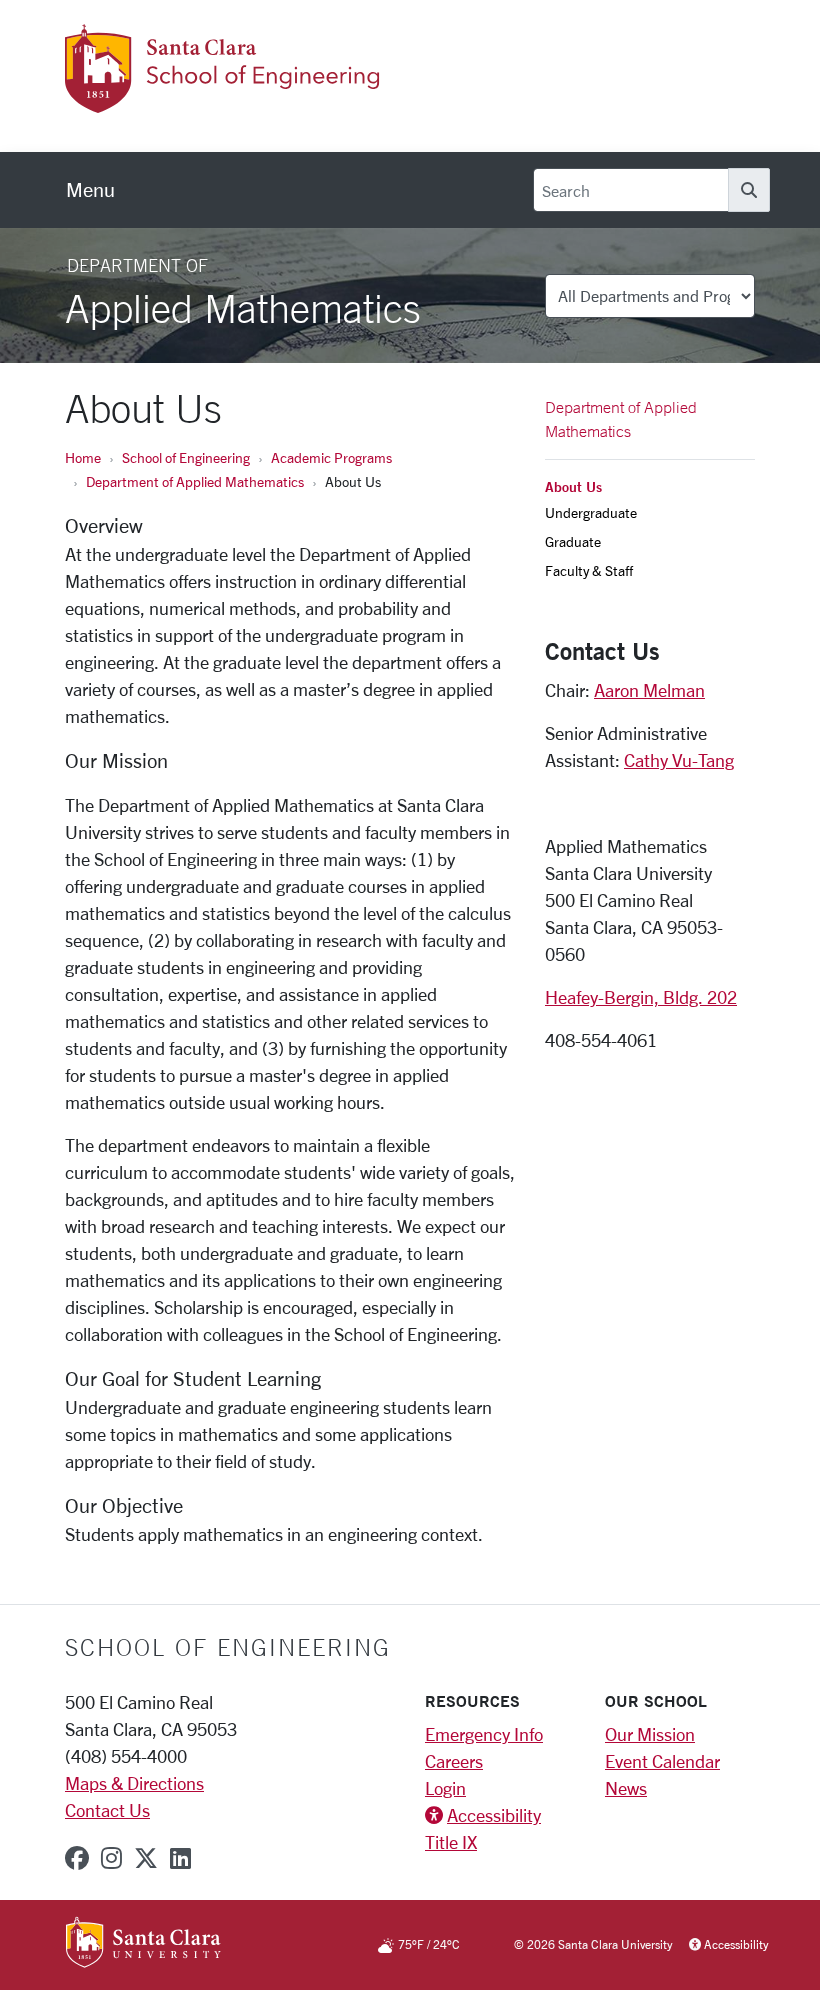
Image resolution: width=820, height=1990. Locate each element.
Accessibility (494, 1815)
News (626, 1788)
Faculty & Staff (589, 570)
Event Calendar (662, 1761)
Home (83, 457)
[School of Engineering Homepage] (257, 101)
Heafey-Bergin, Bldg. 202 (641, 997)
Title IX (451, 1842)
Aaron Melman (649, 690)
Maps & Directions (134, 1783)
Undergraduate (591, 512)
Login (445, 1788)
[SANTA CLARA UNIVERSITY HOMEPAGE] (143, 1944)
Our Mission (650, 1734)
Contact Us (107, 1810)
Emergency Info (484, 1734)
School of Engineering (186, 457)
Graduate (573, 541)
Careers (454, 1761)
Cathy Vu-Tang (679, 760)
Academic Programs (331, 457)
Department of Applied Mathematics (195, 481)
